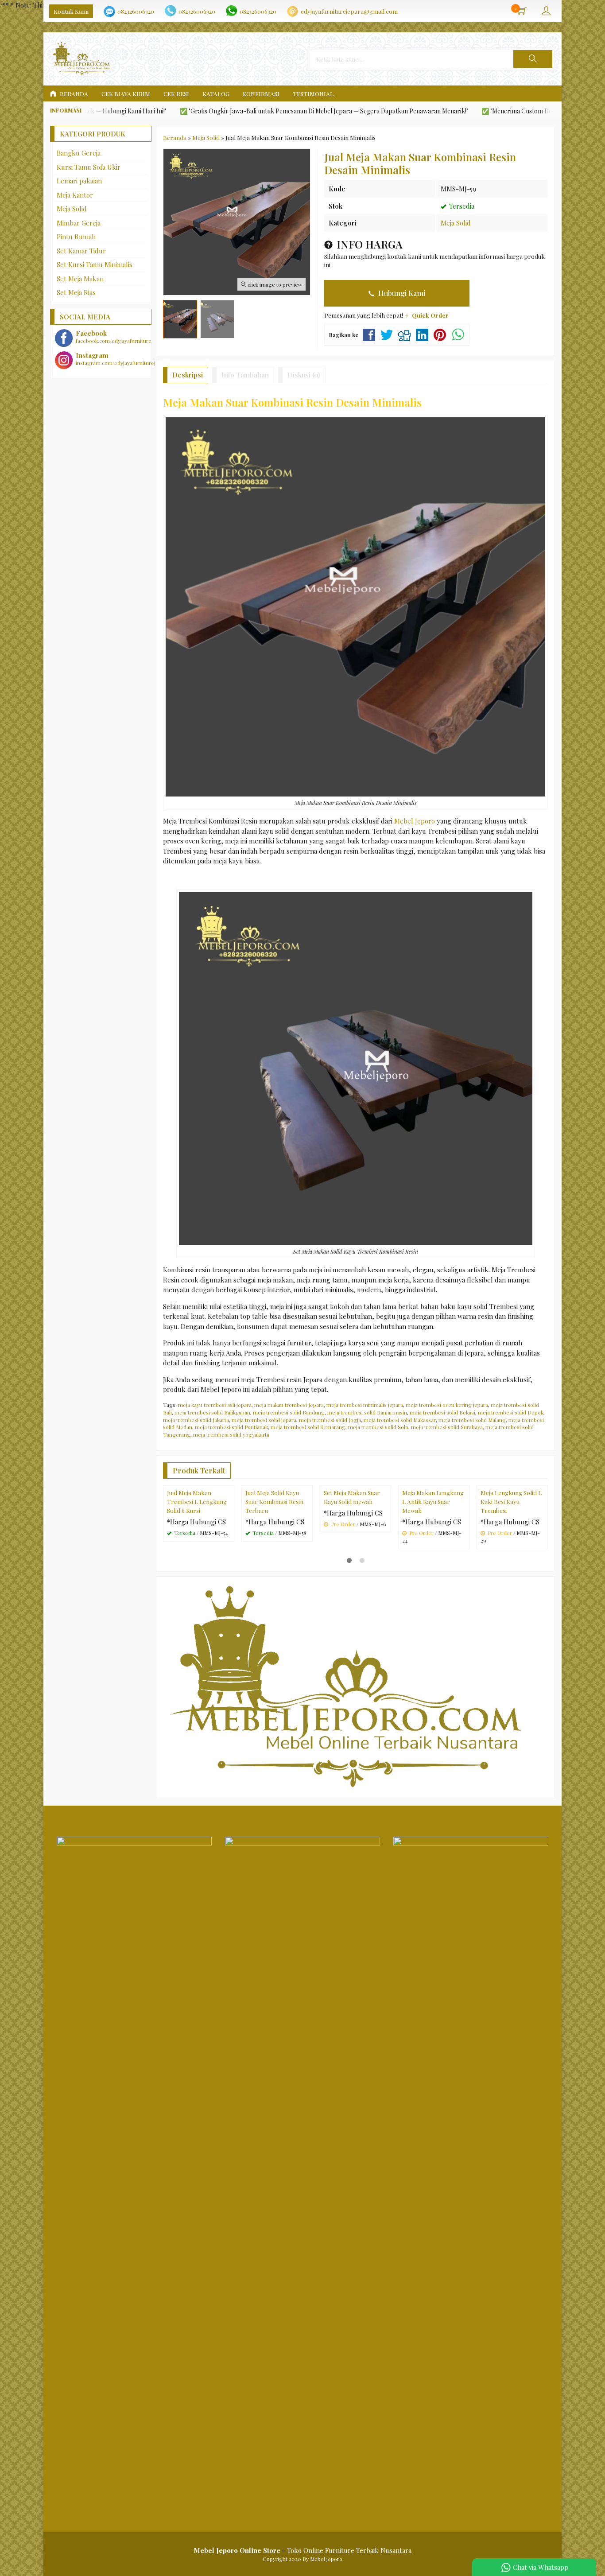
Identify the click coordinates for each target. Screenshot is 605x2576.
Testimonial (313, 93)
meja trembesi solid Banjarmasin (367, 1412)
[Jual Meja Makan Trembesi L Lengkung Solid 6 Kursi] (199, 1520)
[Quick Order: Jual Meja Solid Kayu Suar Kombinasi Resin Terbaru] (307, 1549)
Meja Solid (456, 223)
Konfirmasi (261, 93)
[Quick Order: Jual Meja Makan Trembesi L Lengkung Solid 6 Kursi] (229, 1549)
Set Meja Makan (80, 279)
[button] (533, 59)
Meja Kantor (75, 195)
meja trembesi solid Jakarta (196, 1420)
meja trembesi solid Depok (511, 1412)
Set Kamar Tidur (81, 251)
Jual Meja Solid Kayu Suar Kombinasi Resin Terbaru (274, 1572)
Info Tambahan (245, 375)
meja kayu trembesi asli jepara (215, 1405)
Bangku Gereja (79, 153)
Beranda (73, 93)
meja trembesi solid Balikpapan (212, 1412)
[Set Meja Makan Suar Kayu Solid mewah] (355, 1520)
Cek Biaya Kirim (126, 93)
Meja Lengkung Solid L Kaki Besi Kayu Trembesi (511, 1572)
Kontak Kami (71, 11)
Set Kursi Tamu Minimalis (95, 264)
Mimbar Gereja (79, 223)
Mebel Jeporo (415, 821)
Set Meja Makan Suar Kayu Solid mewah (352, 1567)
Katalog (216, 93)
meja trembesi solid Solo (378, 1427)
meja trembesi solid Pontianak (231, 1427)
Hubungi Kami (401, 293)
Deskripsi (188, 375)
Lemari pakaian (79, 181)
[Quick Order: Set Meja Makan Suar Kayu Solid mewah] (385, 1549)
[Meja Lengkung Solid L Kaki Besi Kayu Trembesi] (512, 1520)
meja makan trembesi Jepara (289, 1405)
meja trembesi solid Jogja (330, 1420)
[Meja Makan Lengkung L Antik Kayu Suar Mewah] (434, 1520)
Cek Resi (176, 93)
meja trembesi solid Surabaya (447, 1427)
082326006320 (136, 11)
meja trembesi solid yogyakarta (231, 1434)
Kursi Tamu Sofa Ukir (89, 167)
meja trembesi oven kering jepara (447, 1405)
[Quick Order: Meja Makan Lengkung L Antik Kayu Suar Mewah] (464, 1549)
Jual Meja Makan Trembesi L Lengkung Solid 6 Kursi (197, 1572)
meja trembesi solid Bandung (289, 1412)
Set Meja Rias (76, 292)
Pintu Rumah (76, 237)
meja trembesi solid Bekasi (442, 1412)
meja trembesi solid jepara (264, 1420)
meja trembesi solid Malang (472, 1420)
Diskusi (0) (304, 375)
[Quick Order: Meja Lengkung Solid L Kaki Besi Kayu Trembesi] (542, 1549)
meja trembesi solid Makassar (400, 1420)
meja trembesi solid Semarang (308, 1427)
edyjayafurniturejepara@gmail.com (349, 11)
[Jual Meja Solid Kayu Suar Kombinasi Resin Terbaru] (277, 1520)
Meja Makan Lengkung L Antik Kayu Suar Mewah (433, 1572)
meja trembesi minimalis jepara (365, 1405)
